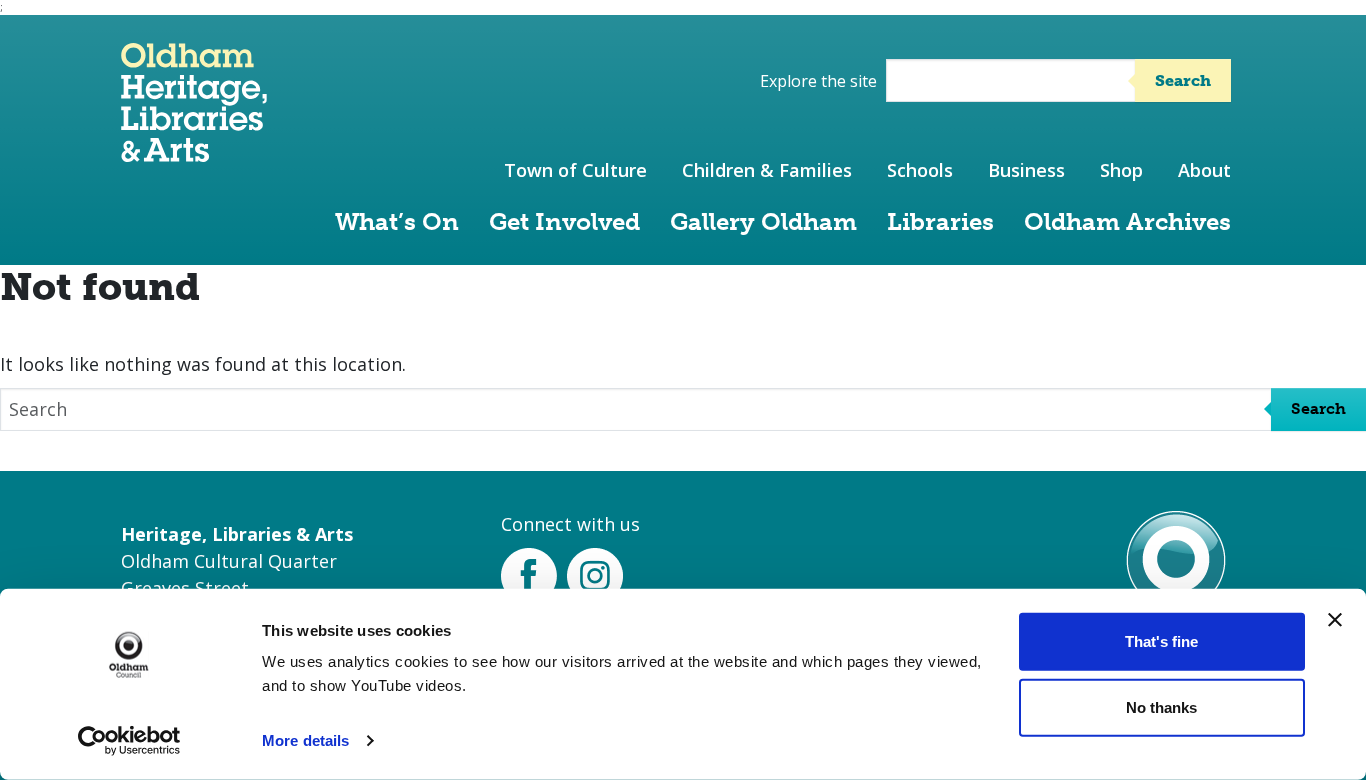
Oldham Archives (1127, 221)
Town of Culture (575, 170)
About (1204, 170)
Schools (920, 170)
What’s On (397, 221)
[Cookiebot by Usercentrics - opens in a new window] (129, 741)
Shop (1121, 170)
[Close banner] (1335, 620)
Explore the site (818, 81)
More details (305, 740)
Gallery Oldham (763, 221)
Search (1183, 80)
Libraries (940, 221)
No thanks (1161, 706)
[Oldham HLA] (194, 152)
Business (1026, 170)
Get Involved (564, 221)
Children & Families (767, 170)
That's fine (1161, 641)
